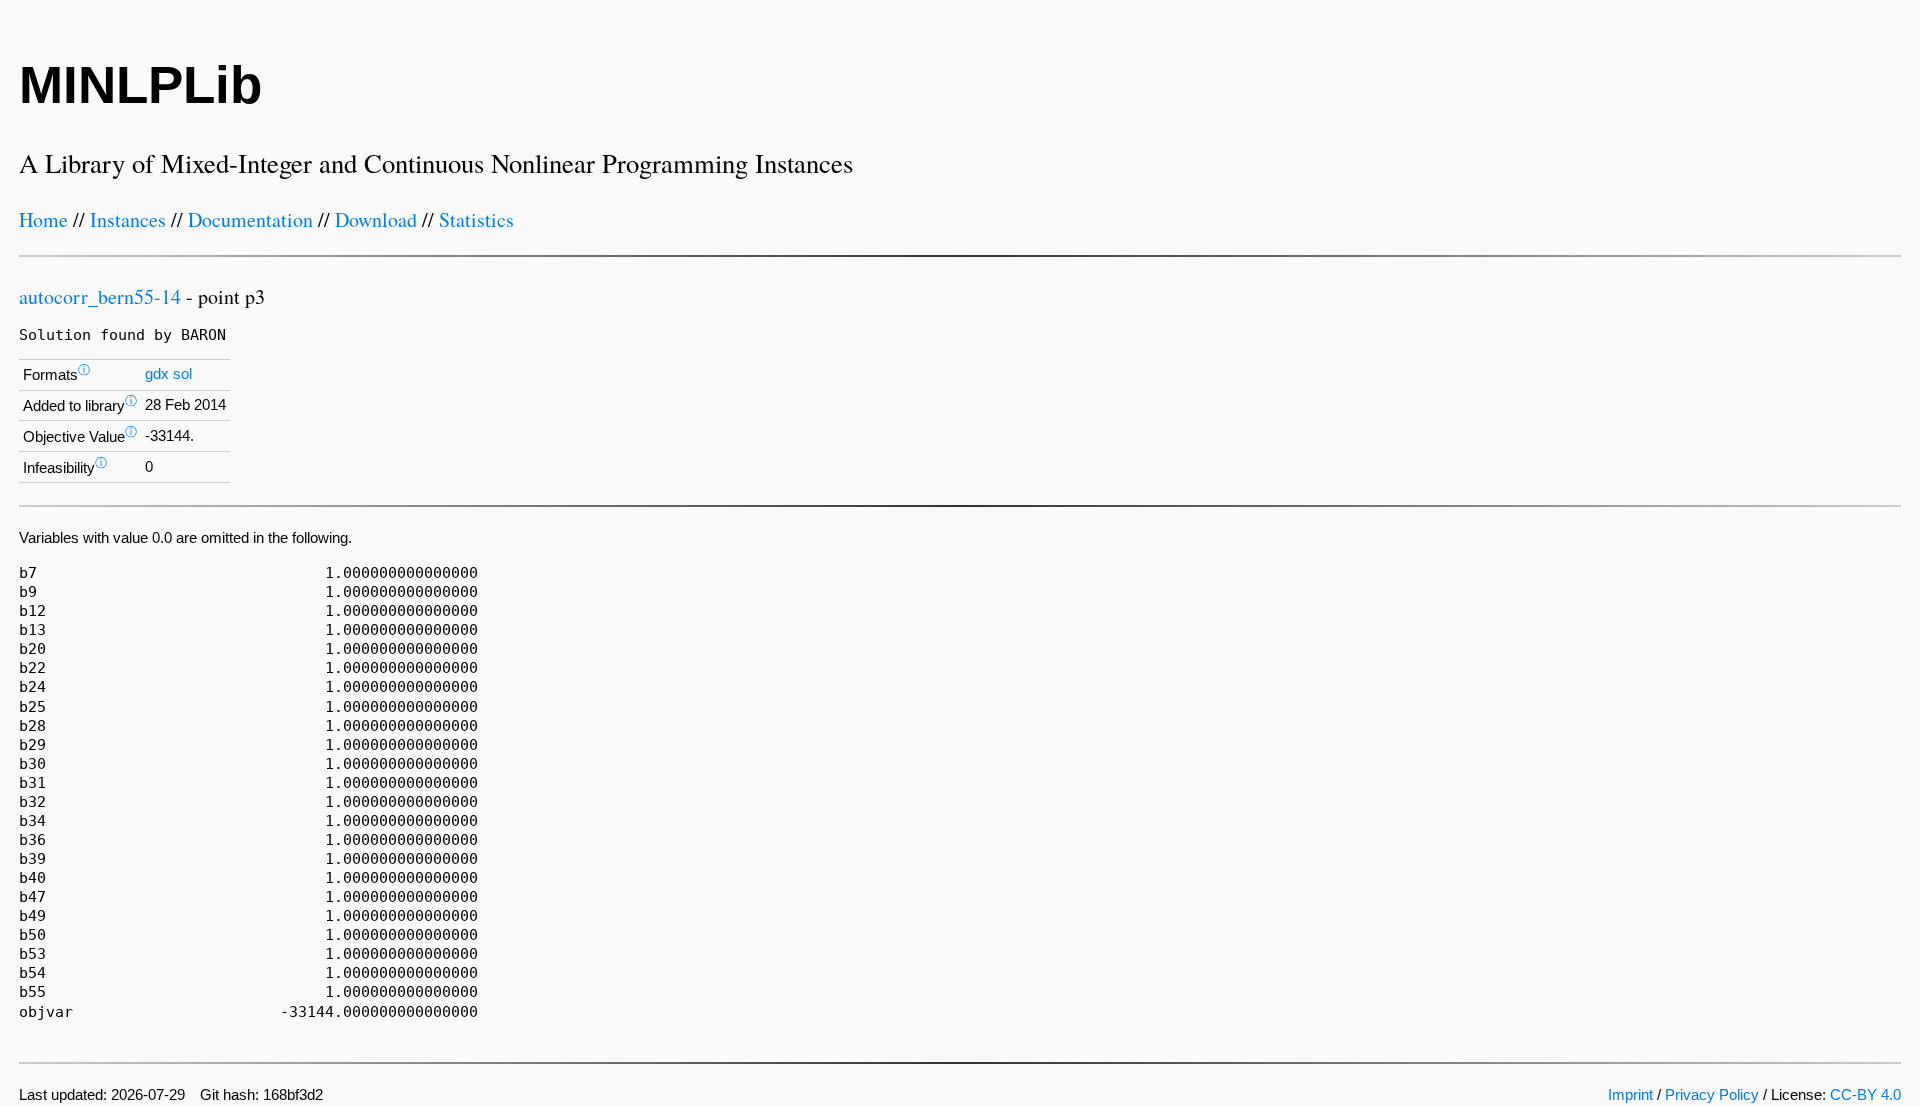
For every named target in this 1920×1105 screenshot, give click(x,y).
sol (182, 374)
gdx (157, 374)
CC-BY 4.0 (1865, 1095)
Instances (128, 219)
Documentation (250, 219)
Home (43, 219)
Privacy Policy (1712, 1095)
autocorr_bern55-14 (100, 296)
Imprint (1630, 1095)
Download (376, 219)
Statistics (476, 219)
